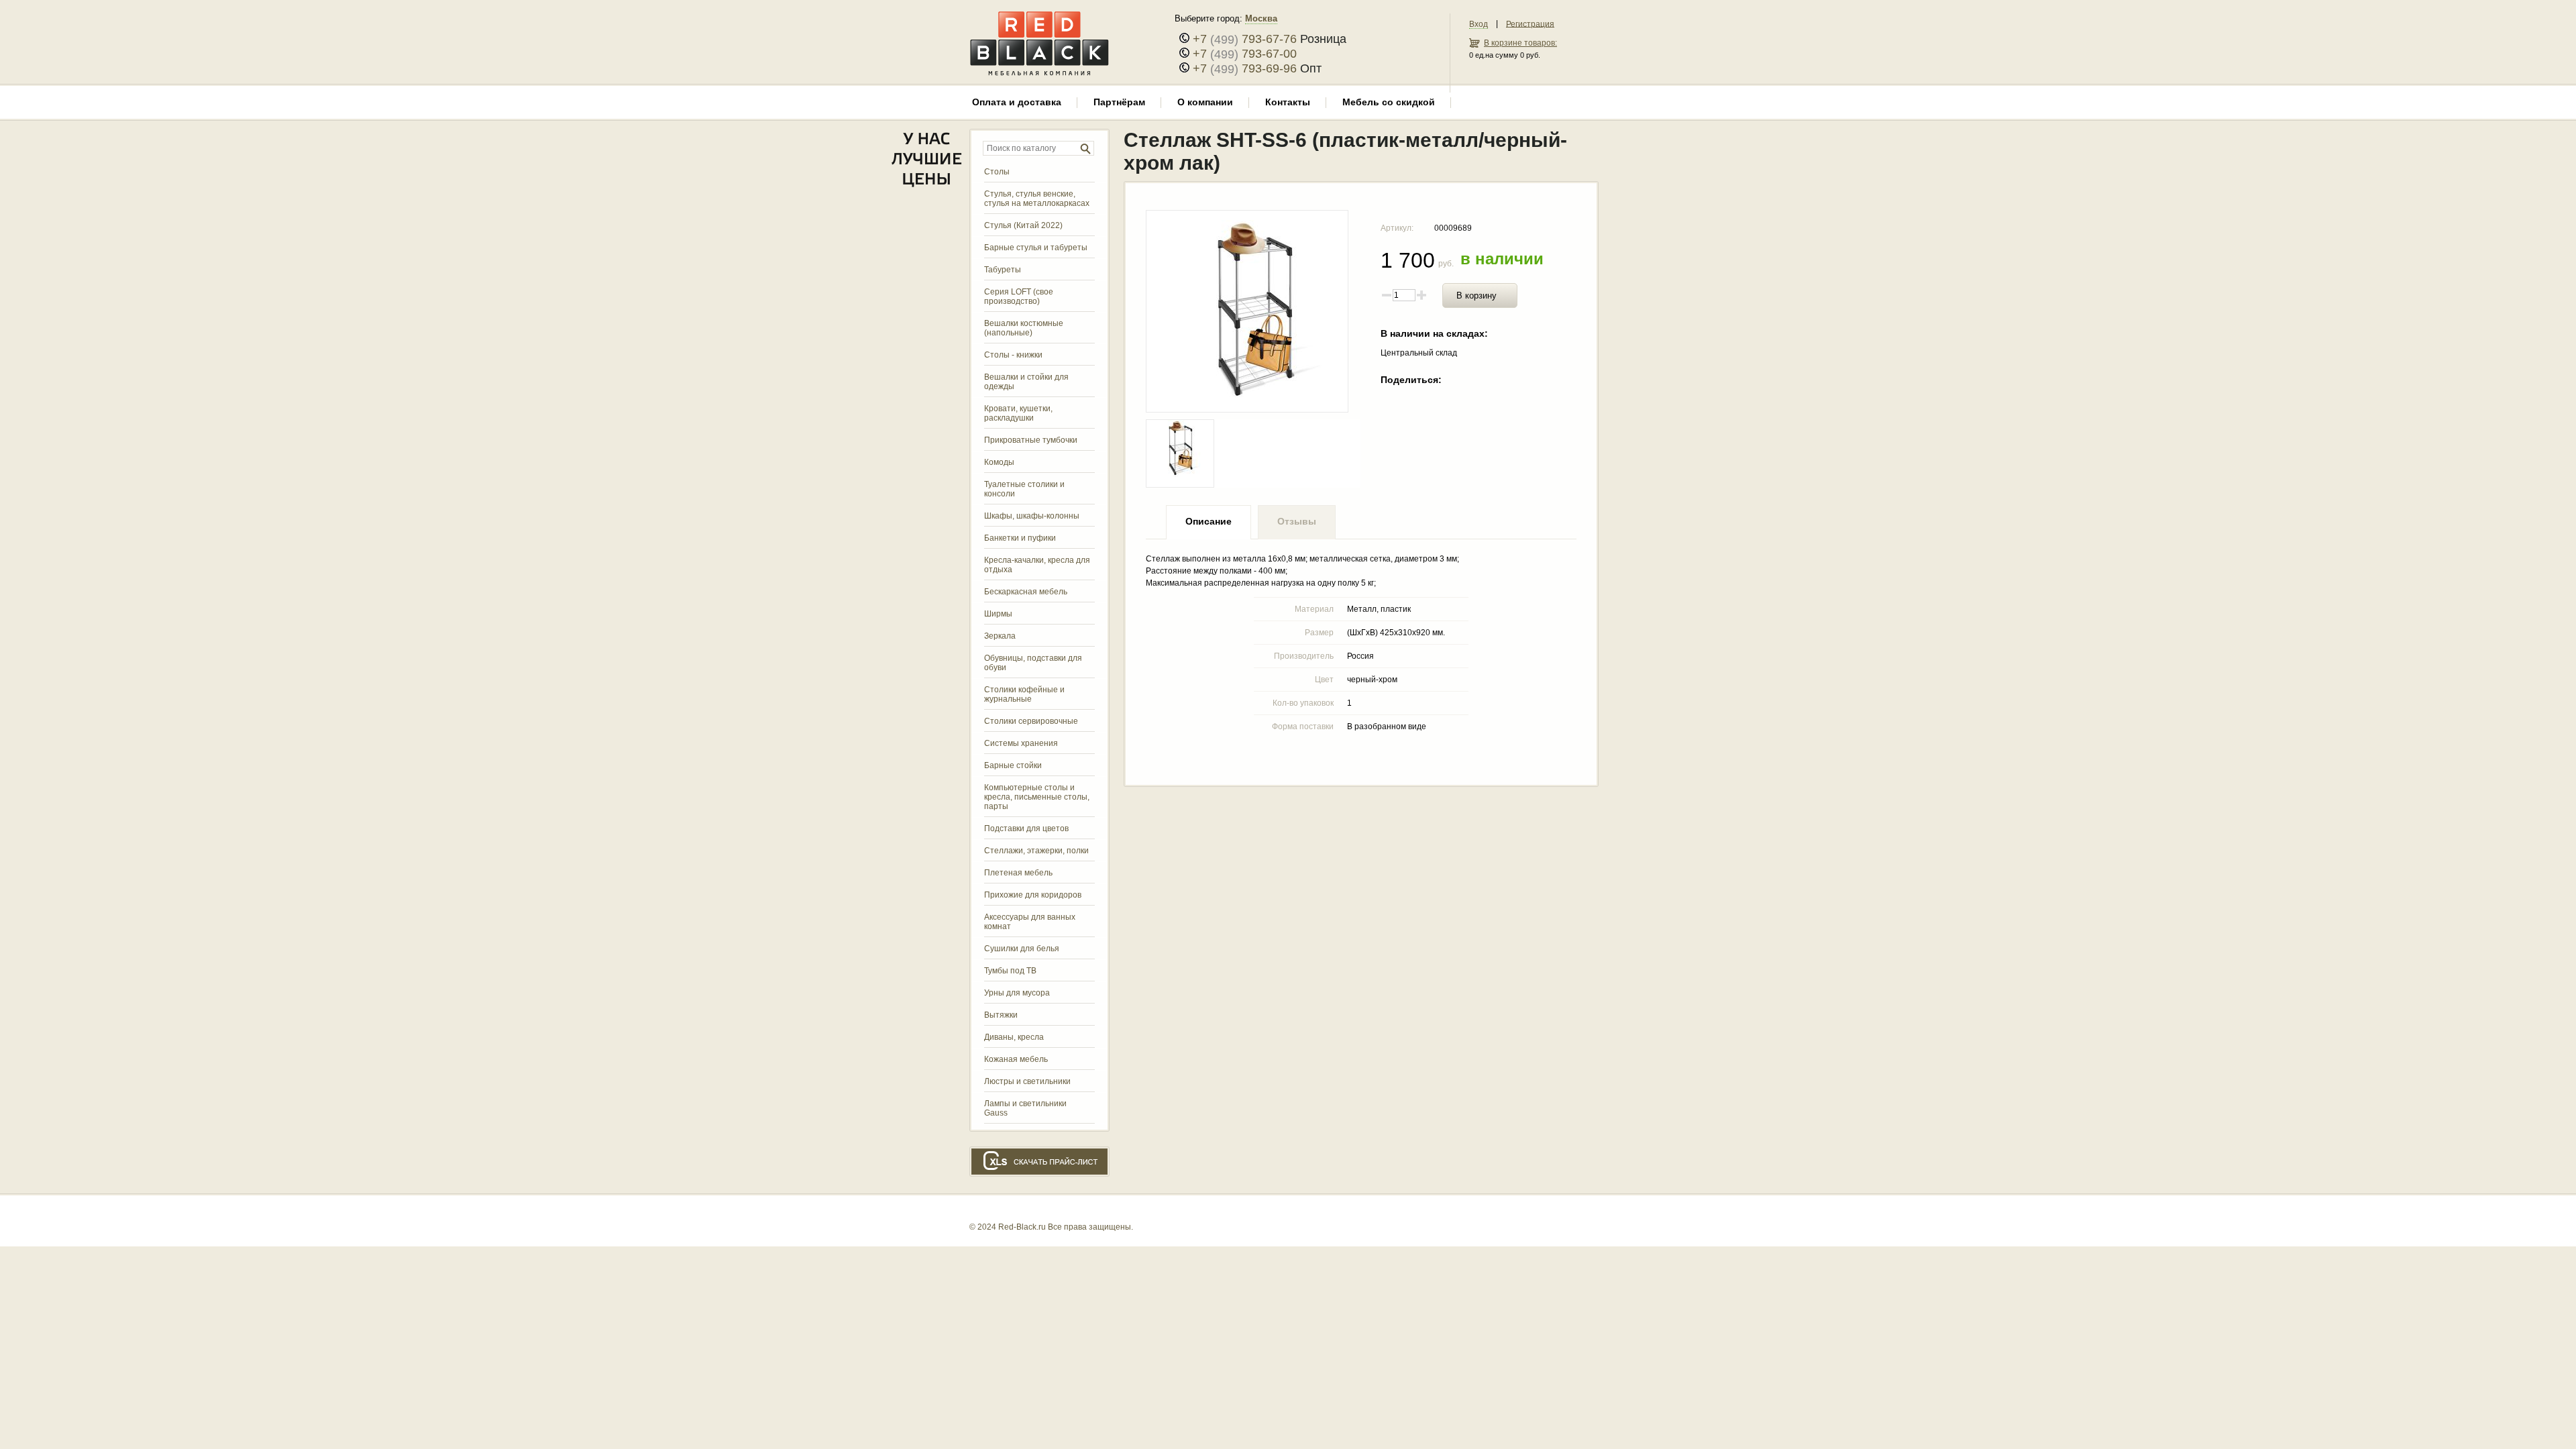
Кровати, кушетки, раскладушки (1018, 413)
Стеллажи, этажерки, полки (1036, 851)
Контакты (1288, 102)
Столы (997, 172)
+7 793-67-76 (1245, 39)
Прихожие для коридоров (1033, 895)
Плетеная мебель (1018, 873)
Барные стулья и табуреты (1036, 248)
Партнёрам (1119, 102)
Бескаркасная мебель (1026, 592)
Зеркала (1000, 636)
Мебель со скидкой (1389, 102)
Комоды (999, 462)
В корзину (1477, 296)
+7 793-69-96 (1245, 68)
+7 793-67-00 (1245, 54)
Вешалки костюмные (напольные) (1024, 328)
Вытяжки (1001, 1015)
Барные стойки (1013, 765)
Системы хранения (1021, 743)
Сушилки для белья (1022, 949)
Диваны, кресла (1014, 1037)
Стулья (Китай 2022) (1023, 225)
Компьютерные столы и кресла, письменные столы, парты (1037, 797)
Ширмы (998, 614)
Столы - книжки (1013, 355)
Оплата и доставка (1017, 102)
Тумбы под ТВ (1010, 971)
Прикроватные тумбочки (1031, 440)
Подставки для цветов (1026, 828)
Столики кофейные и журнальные (1024, 694)
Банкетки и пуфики (1020, 538)
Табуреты (1003, 270)
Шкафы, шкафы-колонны (1032, 516)
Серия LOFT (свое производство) (1019, 297)
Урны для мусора (1017, 993)
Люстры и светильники (1027, 1081)
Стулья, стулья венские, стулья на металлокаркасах (1037, 199)
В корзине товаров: (1520, 43)
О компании (1205, 102)
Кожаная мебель (1016, 1059)
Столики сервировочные (1031, 721)
